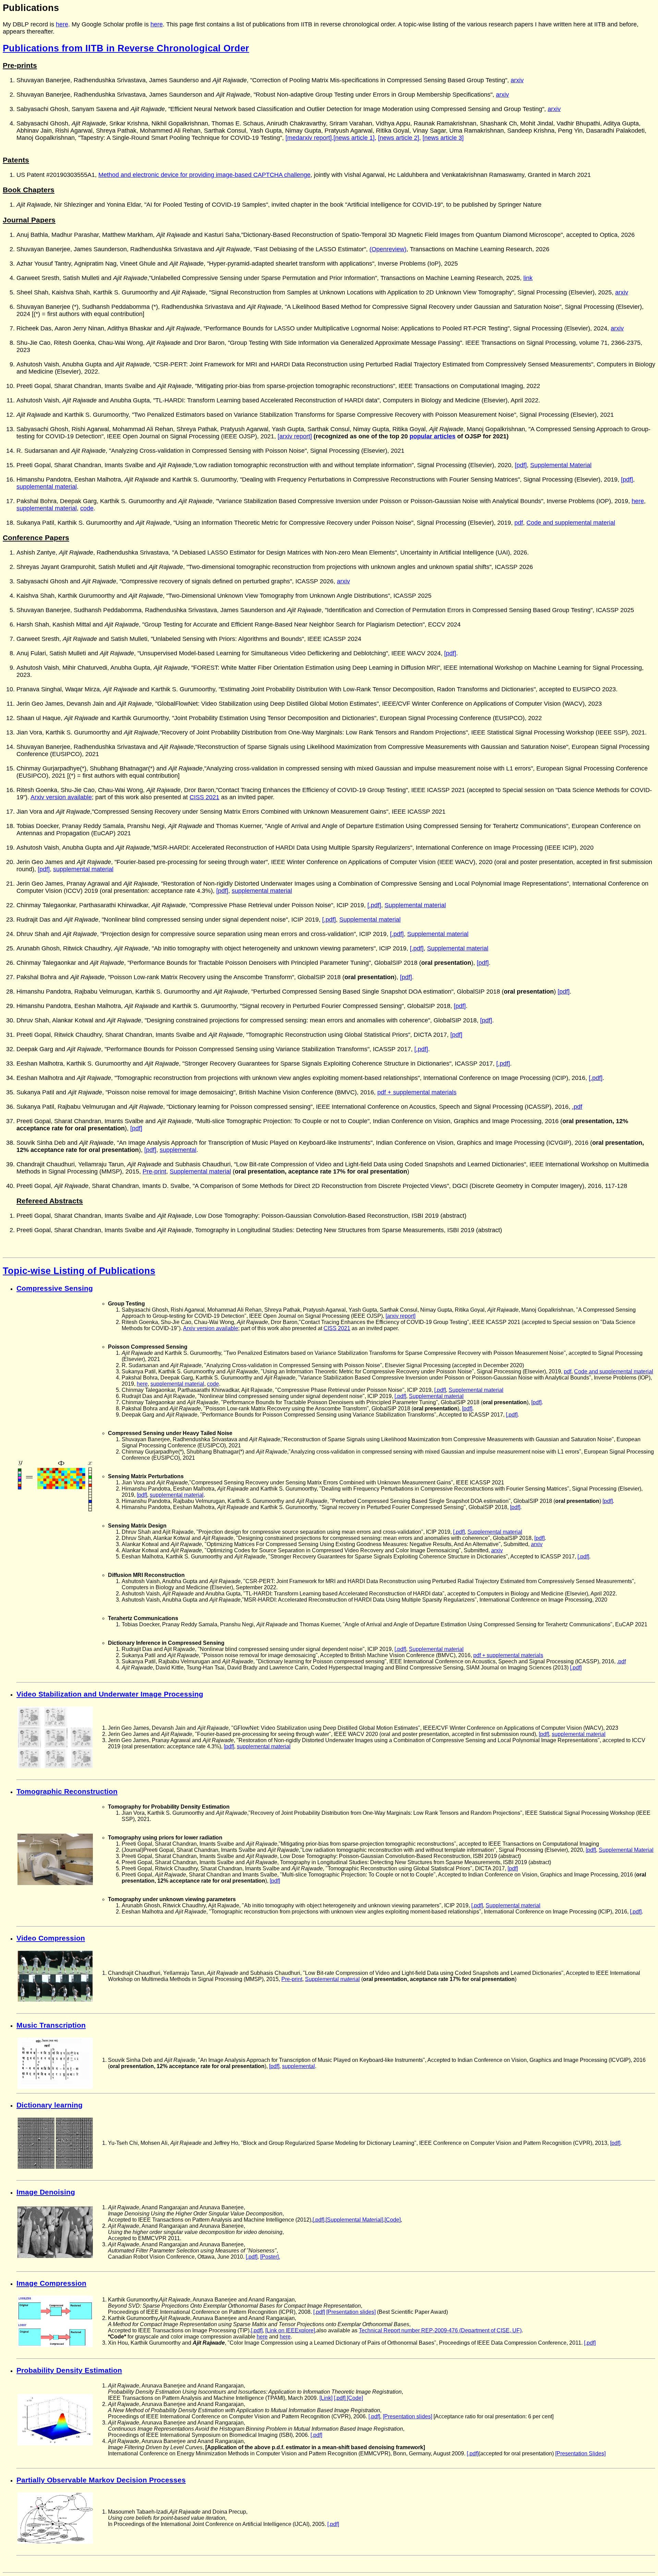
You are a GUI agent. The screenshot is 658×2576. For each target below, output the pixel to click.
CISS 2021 (204, 797)
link (528, 278)
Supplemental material (415, 905)
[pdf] (521, 465)
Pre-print (154, 1171)
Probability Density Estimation (69, 2370)
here (62, 24)
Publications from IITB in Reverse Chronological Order (126, 48)
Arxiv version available (61, 797)
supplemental (178, 1150)
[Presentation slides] (351, 2312)
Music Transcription (51, 2025)
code (87, 508)
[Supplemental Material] (354, 2220)
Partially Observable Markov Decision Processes (101, 2480)
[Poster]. (270, 2257)
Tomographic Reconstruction (67, 1791)
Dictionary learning (50, 2105)
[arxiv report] (295, 436)
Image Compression (51, 2283)
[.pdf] (374, 905)
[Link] (326, 2398)
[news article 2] (399, 138)
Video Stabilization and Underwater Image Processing (110, 1694)
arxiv (517, 80)
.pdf (577, 1107)
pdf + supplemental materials (417, 1092)
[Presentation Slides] (580, 2453)
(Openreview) (388, 249)
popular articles (432, 436)
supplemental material (47, 487)
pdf (519, 523)
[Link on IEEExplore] (290, 2330)
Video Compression (51, 1938)
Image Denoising (46, 2192)
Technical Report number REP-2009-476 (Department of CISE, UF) (440, 2330)
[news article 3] (443, 138)
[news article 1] (354, 138)
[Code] (393, 2220)
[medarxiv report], (309, 138)
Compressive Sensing (55, 1288)
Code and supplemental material (571, 523)
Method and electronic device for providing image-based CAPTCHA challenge (204, 175)
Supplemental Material (561, 465)
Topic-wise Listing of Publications (79, 1271)
